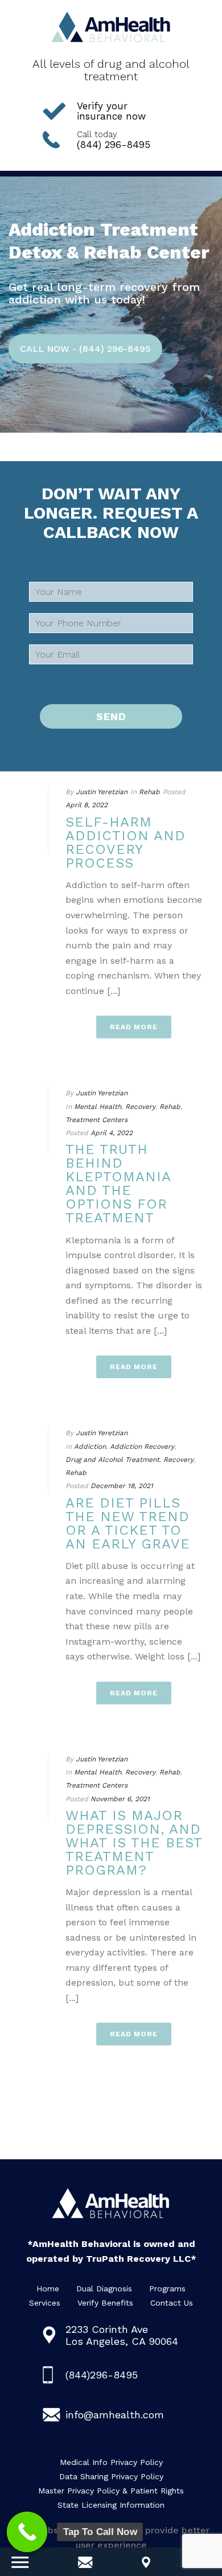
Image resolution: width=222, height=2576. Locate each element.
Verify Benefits (105, 2303)
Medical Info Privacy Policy (111, 2462)
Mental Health (98, 1107)
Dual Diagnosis (104, 2289)
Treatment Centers (96, 1120)
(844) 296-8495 (114, 140)
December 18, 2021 (122, 1486)
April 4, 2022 (112, 1133)
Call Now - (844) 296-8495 (85, 349)
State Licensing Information (111, 2505)
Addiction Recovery (142, 1447)
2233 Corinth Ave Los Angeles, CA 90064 (122, 2335)
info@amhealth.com (115, 2415)
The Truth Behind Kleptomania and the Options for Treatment (118, 1184)
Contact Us (172, 2303)
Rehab (149, 792)
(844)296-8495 (102, 2375)
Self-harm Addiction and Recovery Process (126, 843)
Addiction (90, 1447)
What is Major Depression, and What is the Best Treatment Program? (134, 1843)
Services (45, 2303)
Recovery (140, 1107)
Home (48, 2289)
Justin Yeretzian (102, 792)
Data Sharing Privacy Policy (111, 2476)
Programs (167, 2289)
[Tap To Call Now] (27, 2532)
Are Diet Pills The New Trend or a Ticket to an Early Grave (128, 1523)
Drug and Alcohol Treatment (112, 1460)
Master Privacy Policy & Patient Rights (111, 2491)
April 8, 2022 (87, 805)
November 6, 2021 (120, 1799)
